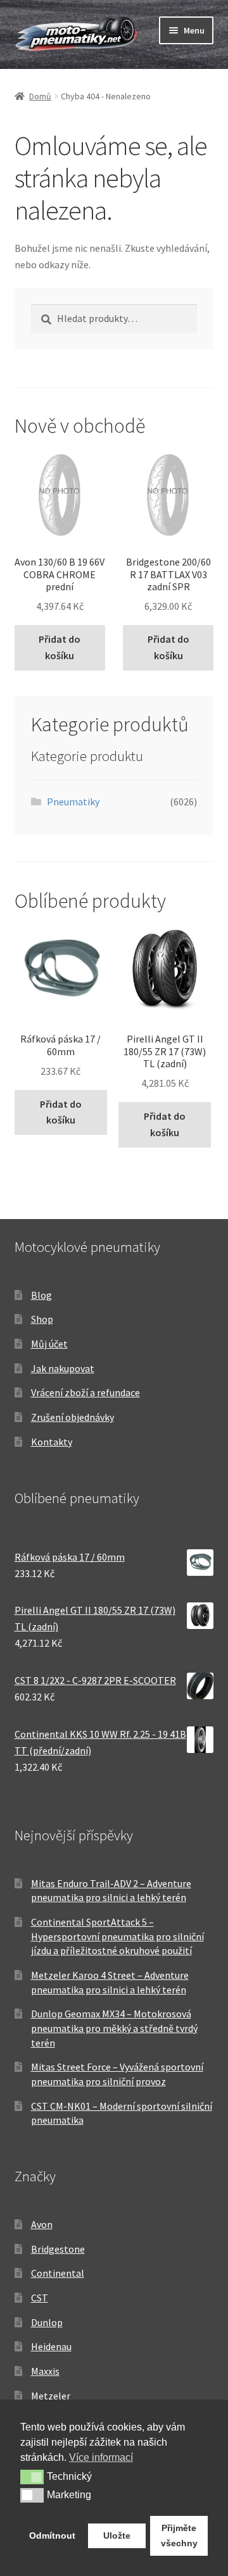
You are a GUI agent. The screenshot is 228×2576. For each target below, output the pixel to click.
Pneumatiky (73, 802)
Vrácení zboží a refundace (85, 1392)
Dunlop (47, 2322)
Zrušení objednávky (73, 1417)
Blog (41, 1295)
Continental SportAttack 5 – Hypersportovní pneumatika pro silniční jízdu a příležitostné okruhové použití (117, 1936)
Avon (42, 2224)
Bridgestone (58, 2249)
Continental (58, 2273)
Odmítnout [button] (52, 2536)
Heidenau (51, 2346)
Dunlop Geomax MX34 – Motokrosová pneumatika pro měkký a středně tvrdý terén (114, 2028)
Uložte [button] (117, 2536)
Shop (42, 1319)
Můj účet (49, 1344)
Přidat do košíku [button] (60, 647)
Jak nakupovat (63, 1368)
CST (40, 2298)
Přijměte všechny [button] (179, 2536)
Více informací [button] (101, 2457)
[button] (32, 2477)
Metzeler (51, 2396)
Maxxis (45, 2371)
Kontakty (52, 1442)
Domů (40, 96)
